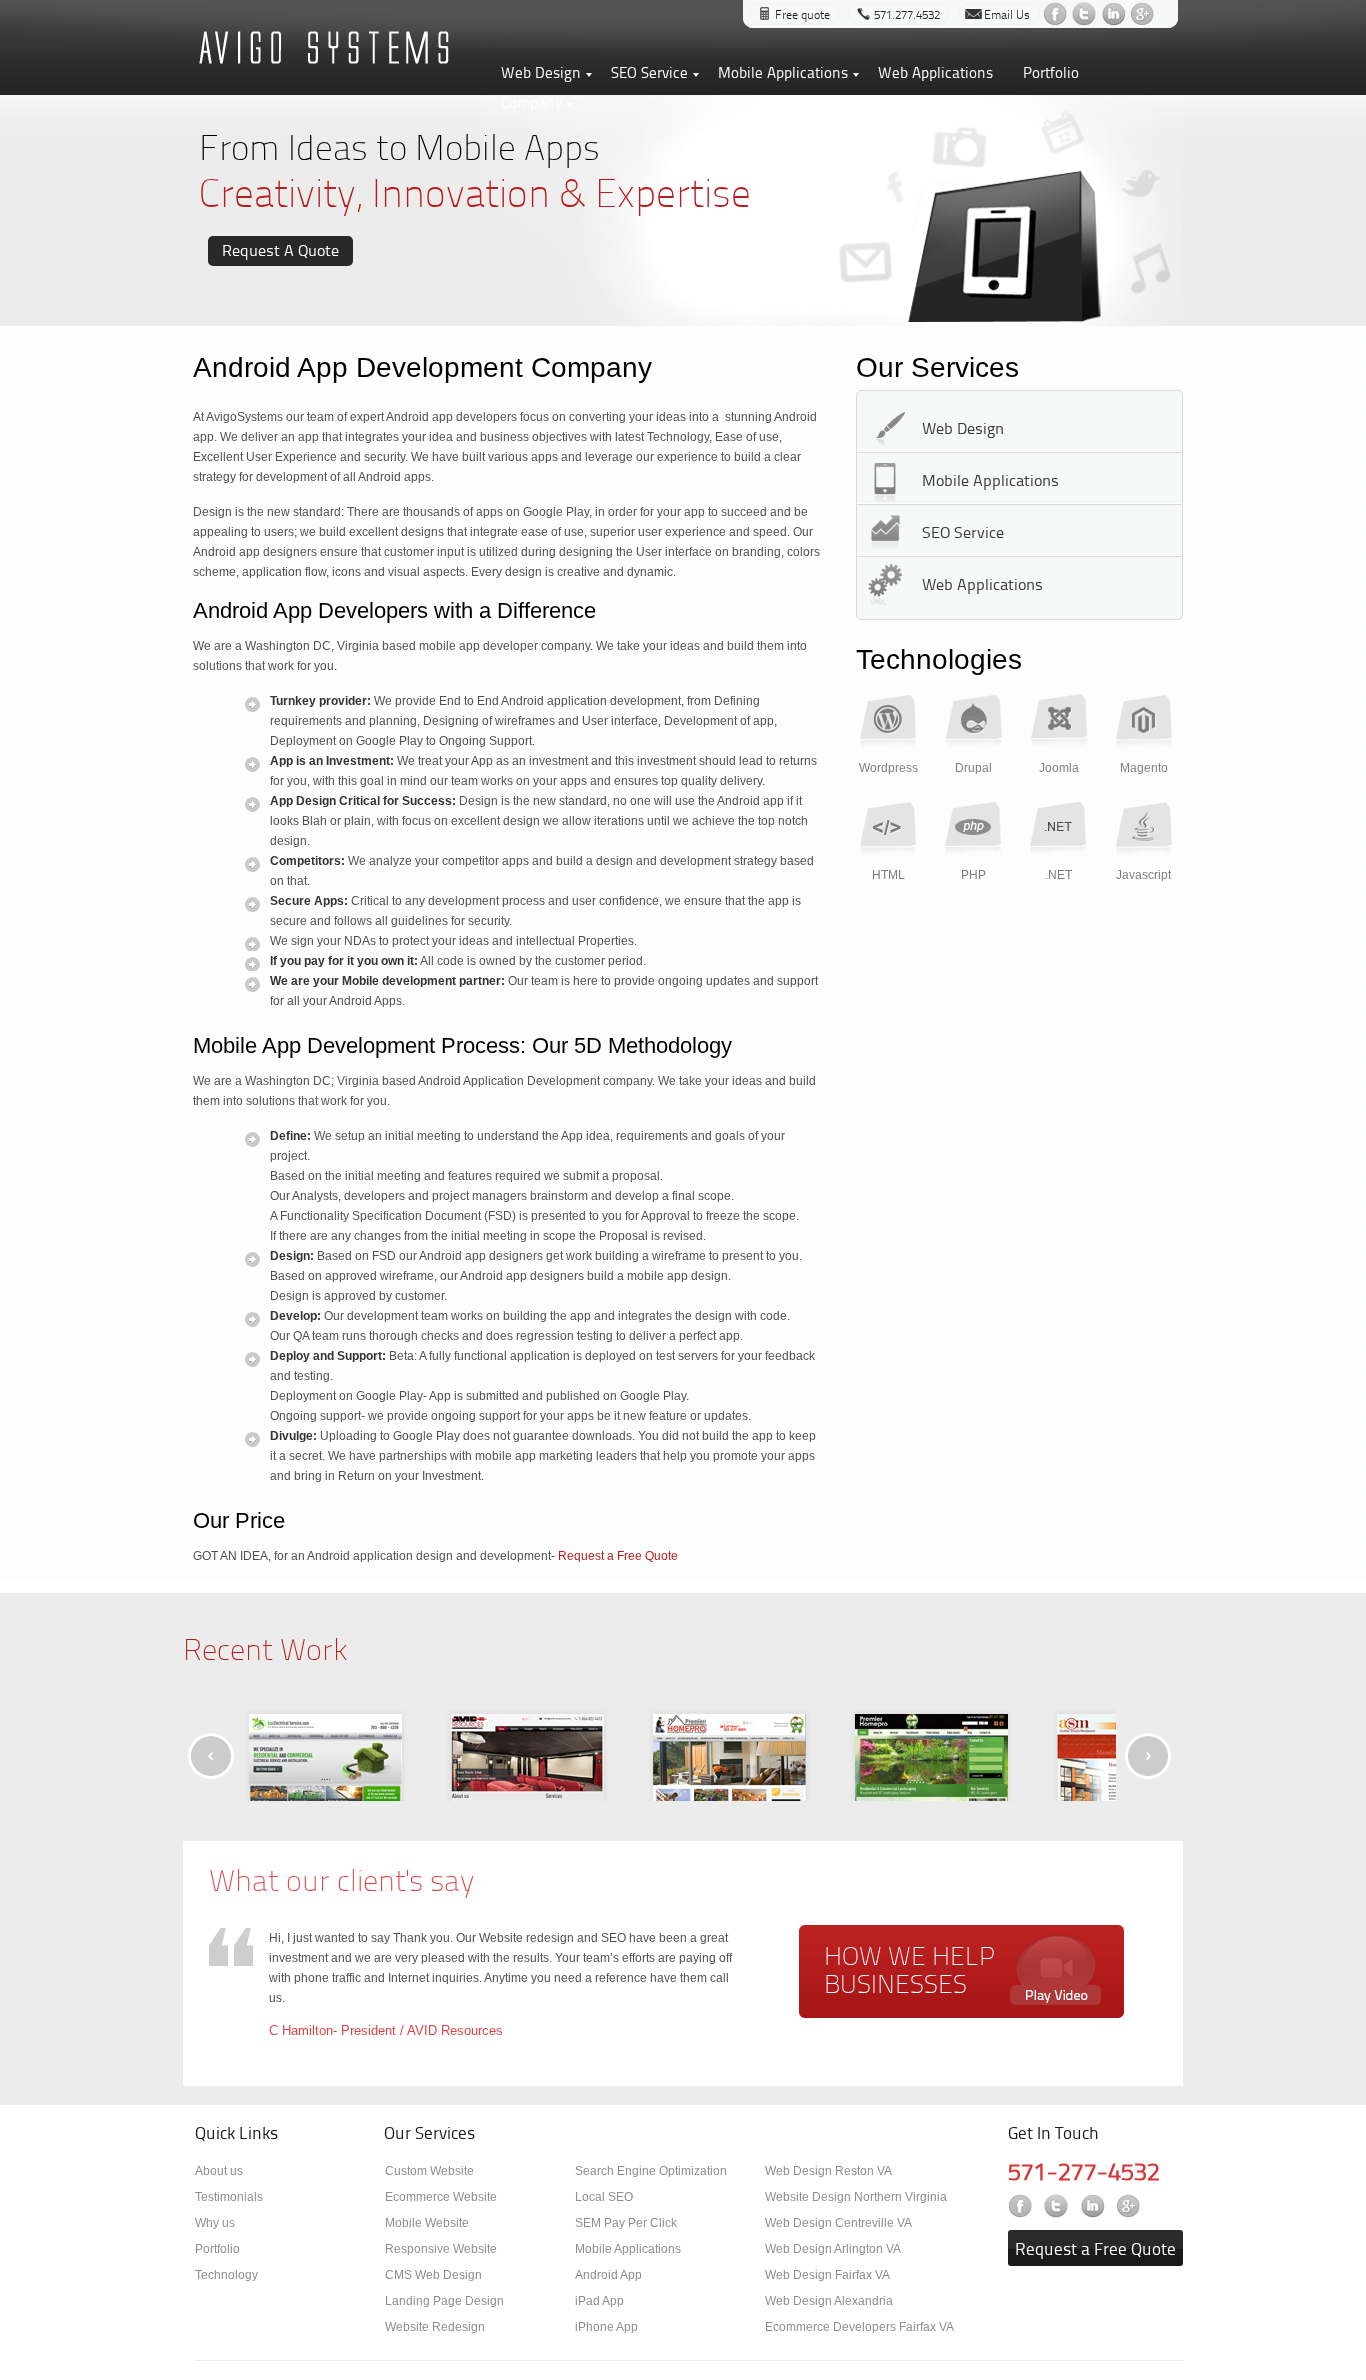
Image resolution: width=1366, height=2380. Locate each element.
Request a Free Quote (616, 1556)
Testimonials (229, 2197)
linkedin (1115, 13)
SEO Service (649, 72)
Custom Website (429, 2171)
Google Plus (1130, 2205)
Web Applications (935, 72)
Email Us (1007, 14)
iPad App (599, 2301)
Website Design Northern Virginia (856, 2197)
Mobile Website (427, 2223)
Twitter (1058, 2205)
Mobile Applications (783, 72)
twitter (1086, 13)
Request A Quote (280, 250)
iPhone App (606, 2327)
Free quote (802, 14)
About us (219, 2171)
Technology (226, 2275)
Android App (608, 2275)
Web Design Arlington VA (833, 2249)
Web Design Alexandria (829, 2301)
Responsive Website (441, 2249)
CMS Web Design (433, 2275)
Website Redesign (435, 2327)
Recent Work (265, 1648)
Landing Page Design (444, 2301)
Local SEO (604, 2197)
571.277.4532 (907, 14)
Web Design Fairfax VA (827, 2275)
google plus (1144, 13)
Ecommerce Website (441, 2197)
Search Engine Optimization (651, 2171)
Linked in (1094, 2205)
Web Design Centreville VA (838, 2223)
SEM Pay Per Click (626, 2223)
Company (531, 102)
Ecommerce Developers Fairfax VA (859, 2327)
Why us (215, 2223)
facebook (1057, 13)
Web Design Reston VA (828, 2171)
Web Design (541, 72)
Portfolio (1051, 72)
